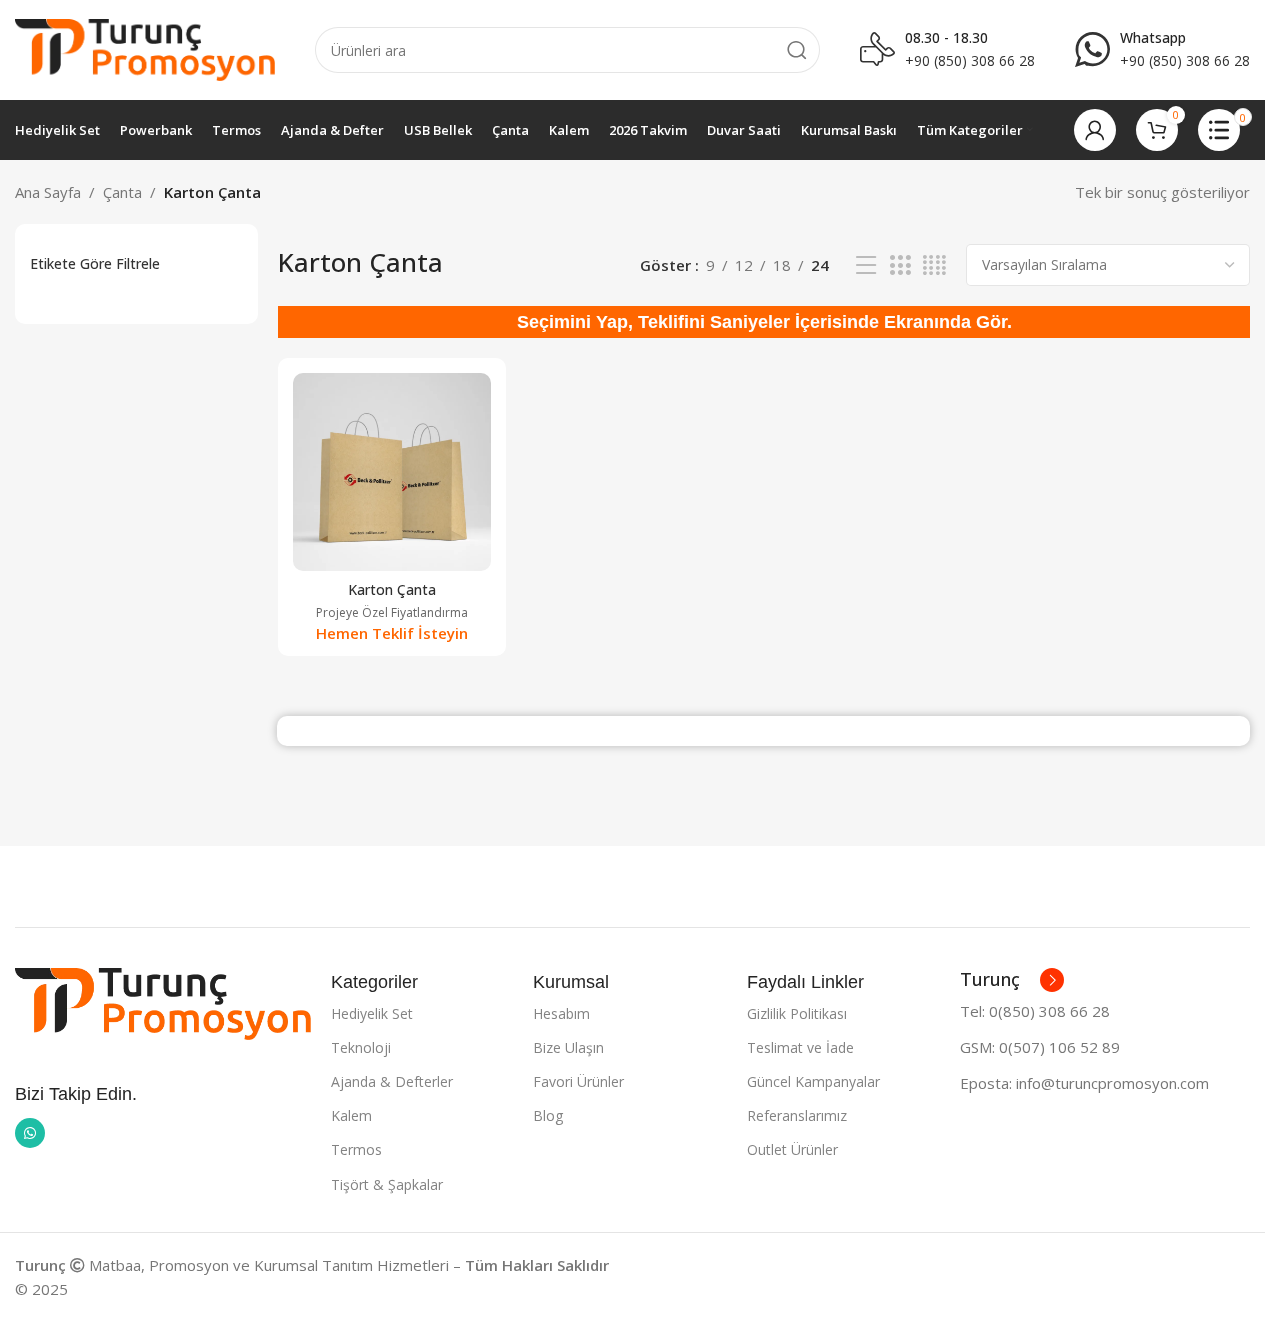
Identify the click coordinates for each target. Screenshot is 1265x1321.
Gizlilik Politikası (797, 1013)
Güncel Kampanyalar (813, 1081)
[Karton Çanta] (392, 472)
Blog (548, 1115)
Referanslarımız (797, 1115)
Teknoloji (361, 1047)
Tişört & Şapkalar (387, 1184)
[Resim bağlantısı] (163, 1002)
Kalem (351, 1115)
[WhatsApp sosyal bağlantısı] (30, 1133)
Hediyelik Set (372, 1013)
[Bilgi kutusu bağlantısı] (1162, 50)
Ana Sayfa (48, 192)
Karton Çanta (392, 589)
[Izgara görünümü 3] (900, 265)
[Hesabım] (1095, 130)
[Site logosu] (145, 48)
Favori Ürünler (578, 1081)
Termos (356, 1149)
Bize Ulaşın (568, 1047)
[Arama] (797, 50)
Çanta (122, 192)
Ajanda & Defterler (392, 1081)
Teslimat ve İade (800, 1047)
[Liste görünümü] (866, 265)
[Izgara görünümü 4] (934, 265)
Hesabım (561, 1013)
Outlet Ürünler (792, 1149)
